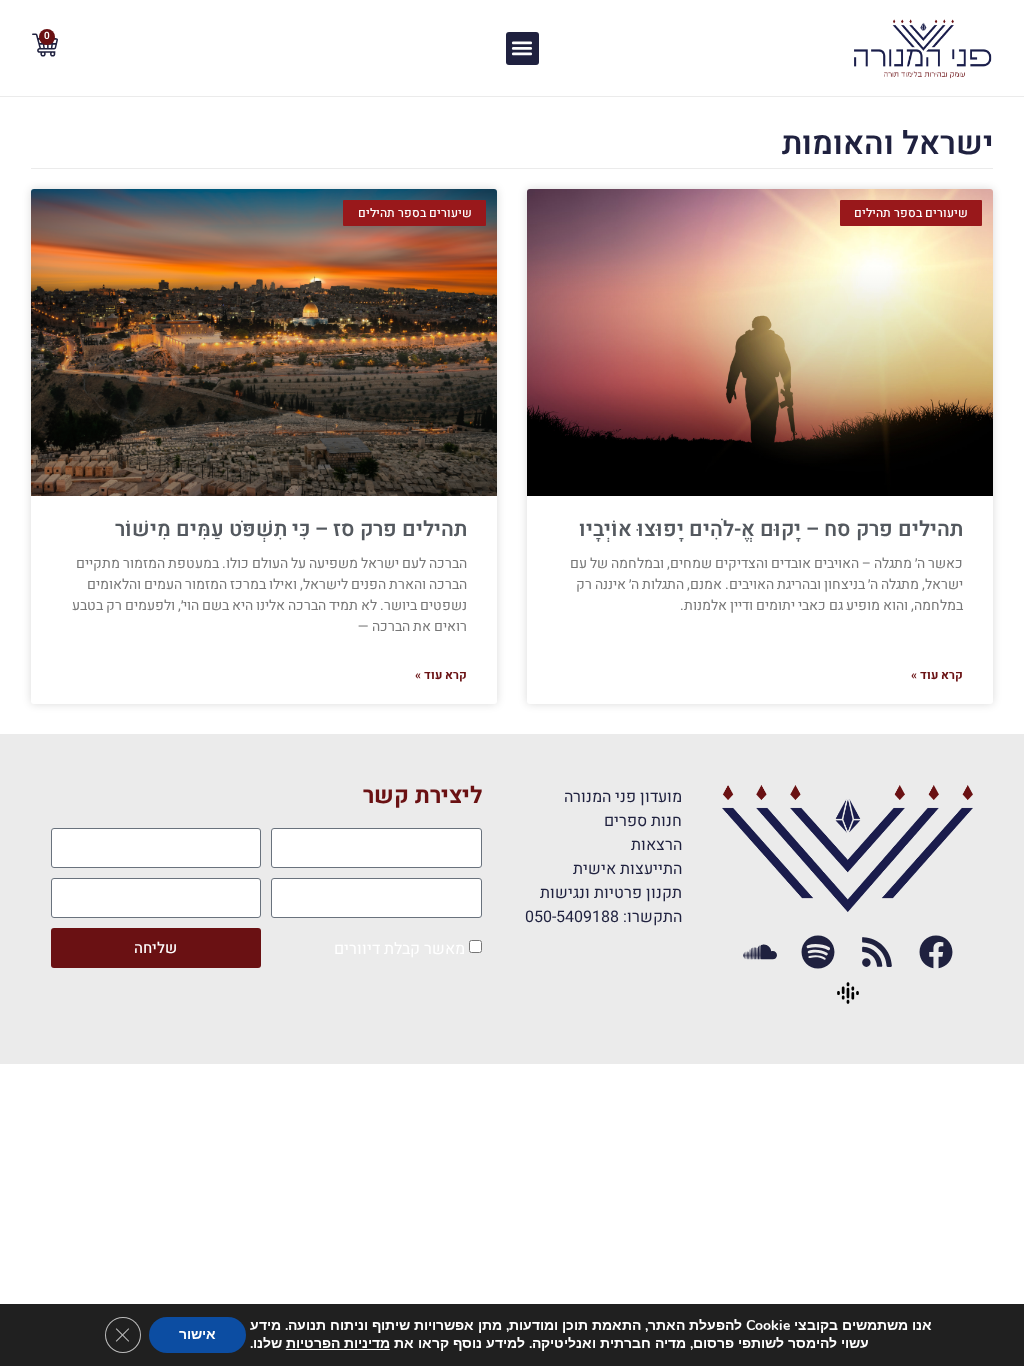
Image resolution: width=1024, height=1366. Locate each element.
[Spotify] (818, 952)
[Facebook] (936, 952)
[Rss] (877, 952)
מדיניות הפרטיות (338, 1343)
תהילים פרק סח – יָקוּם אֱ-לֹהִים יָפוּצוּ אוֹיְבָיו (771, 529)
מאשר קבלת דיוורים (399, 949)
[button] (522, 48)
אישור (197, 1334)
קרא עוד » (937, 675)
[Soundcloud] (759, 952)
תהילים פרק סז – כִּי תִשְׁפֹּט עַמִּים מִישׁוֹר (291, 529)
